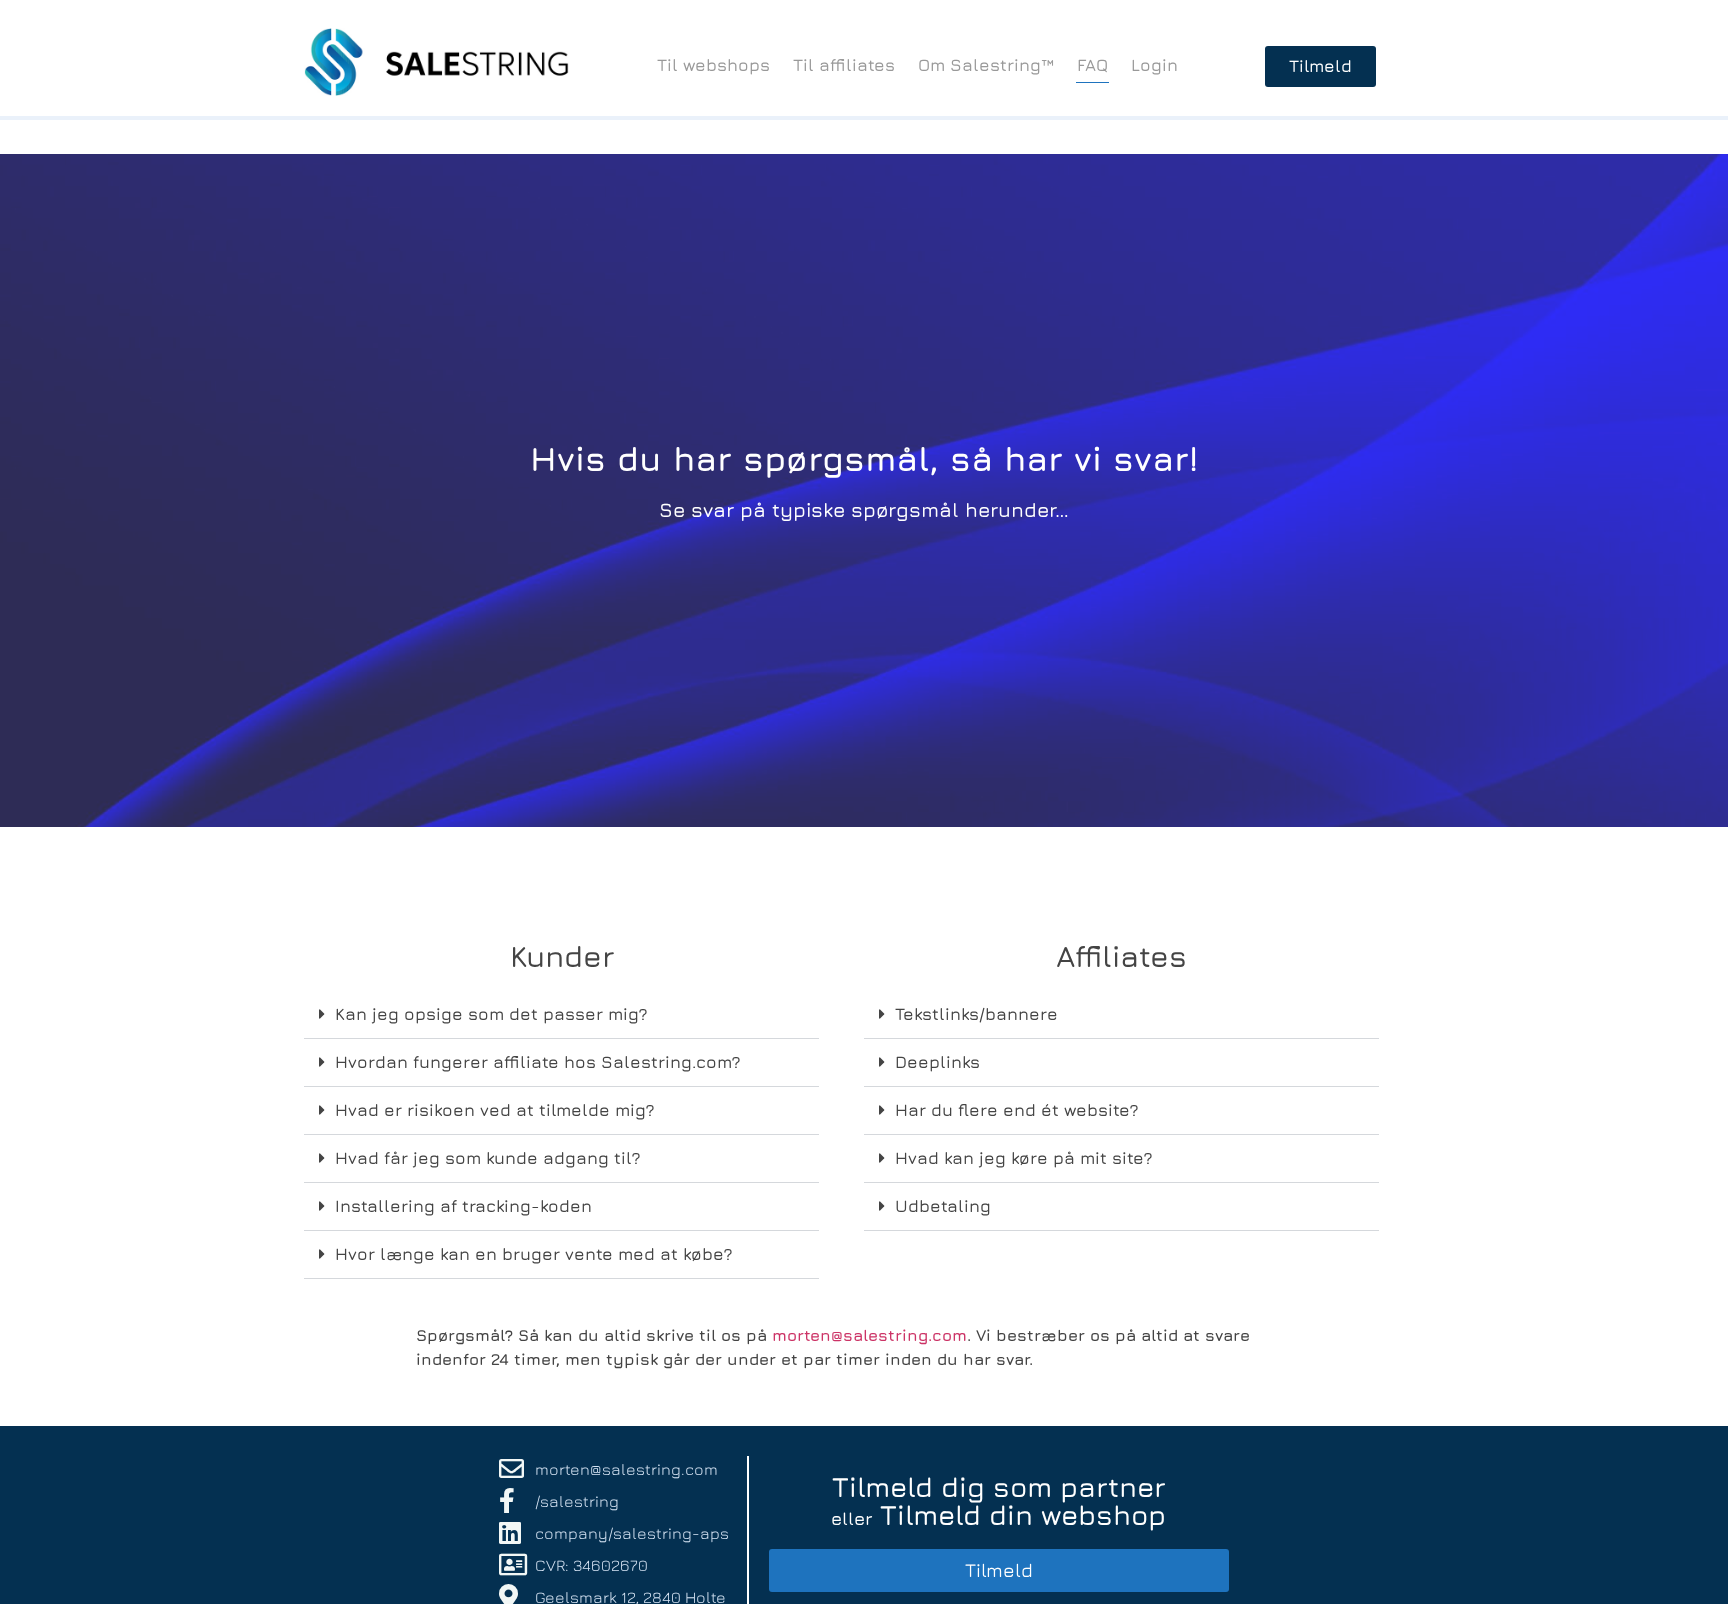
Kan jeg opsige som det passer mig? (491, 1014)
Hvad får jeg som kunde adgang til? (488, 1158)
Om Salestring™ (986, 65)
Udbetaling (943, 1206)
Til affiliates (844, 65)
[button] (561, 1015)
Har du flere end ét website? (1017, 1110)
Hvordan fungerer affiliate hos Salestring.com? (538, 1062)
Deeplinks (937, 1062)
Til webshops (713, 65)
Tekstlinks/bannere (976, 1014)
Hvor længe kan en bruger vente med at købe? (534, 1254)
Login (1154, 65)
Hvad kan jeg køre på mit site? (1024, 1158)
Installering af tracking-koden (463, 1206)
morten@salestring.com (869, 1335)
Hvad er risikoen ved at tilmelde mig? (495, 1110)
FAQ (1092, 65)
